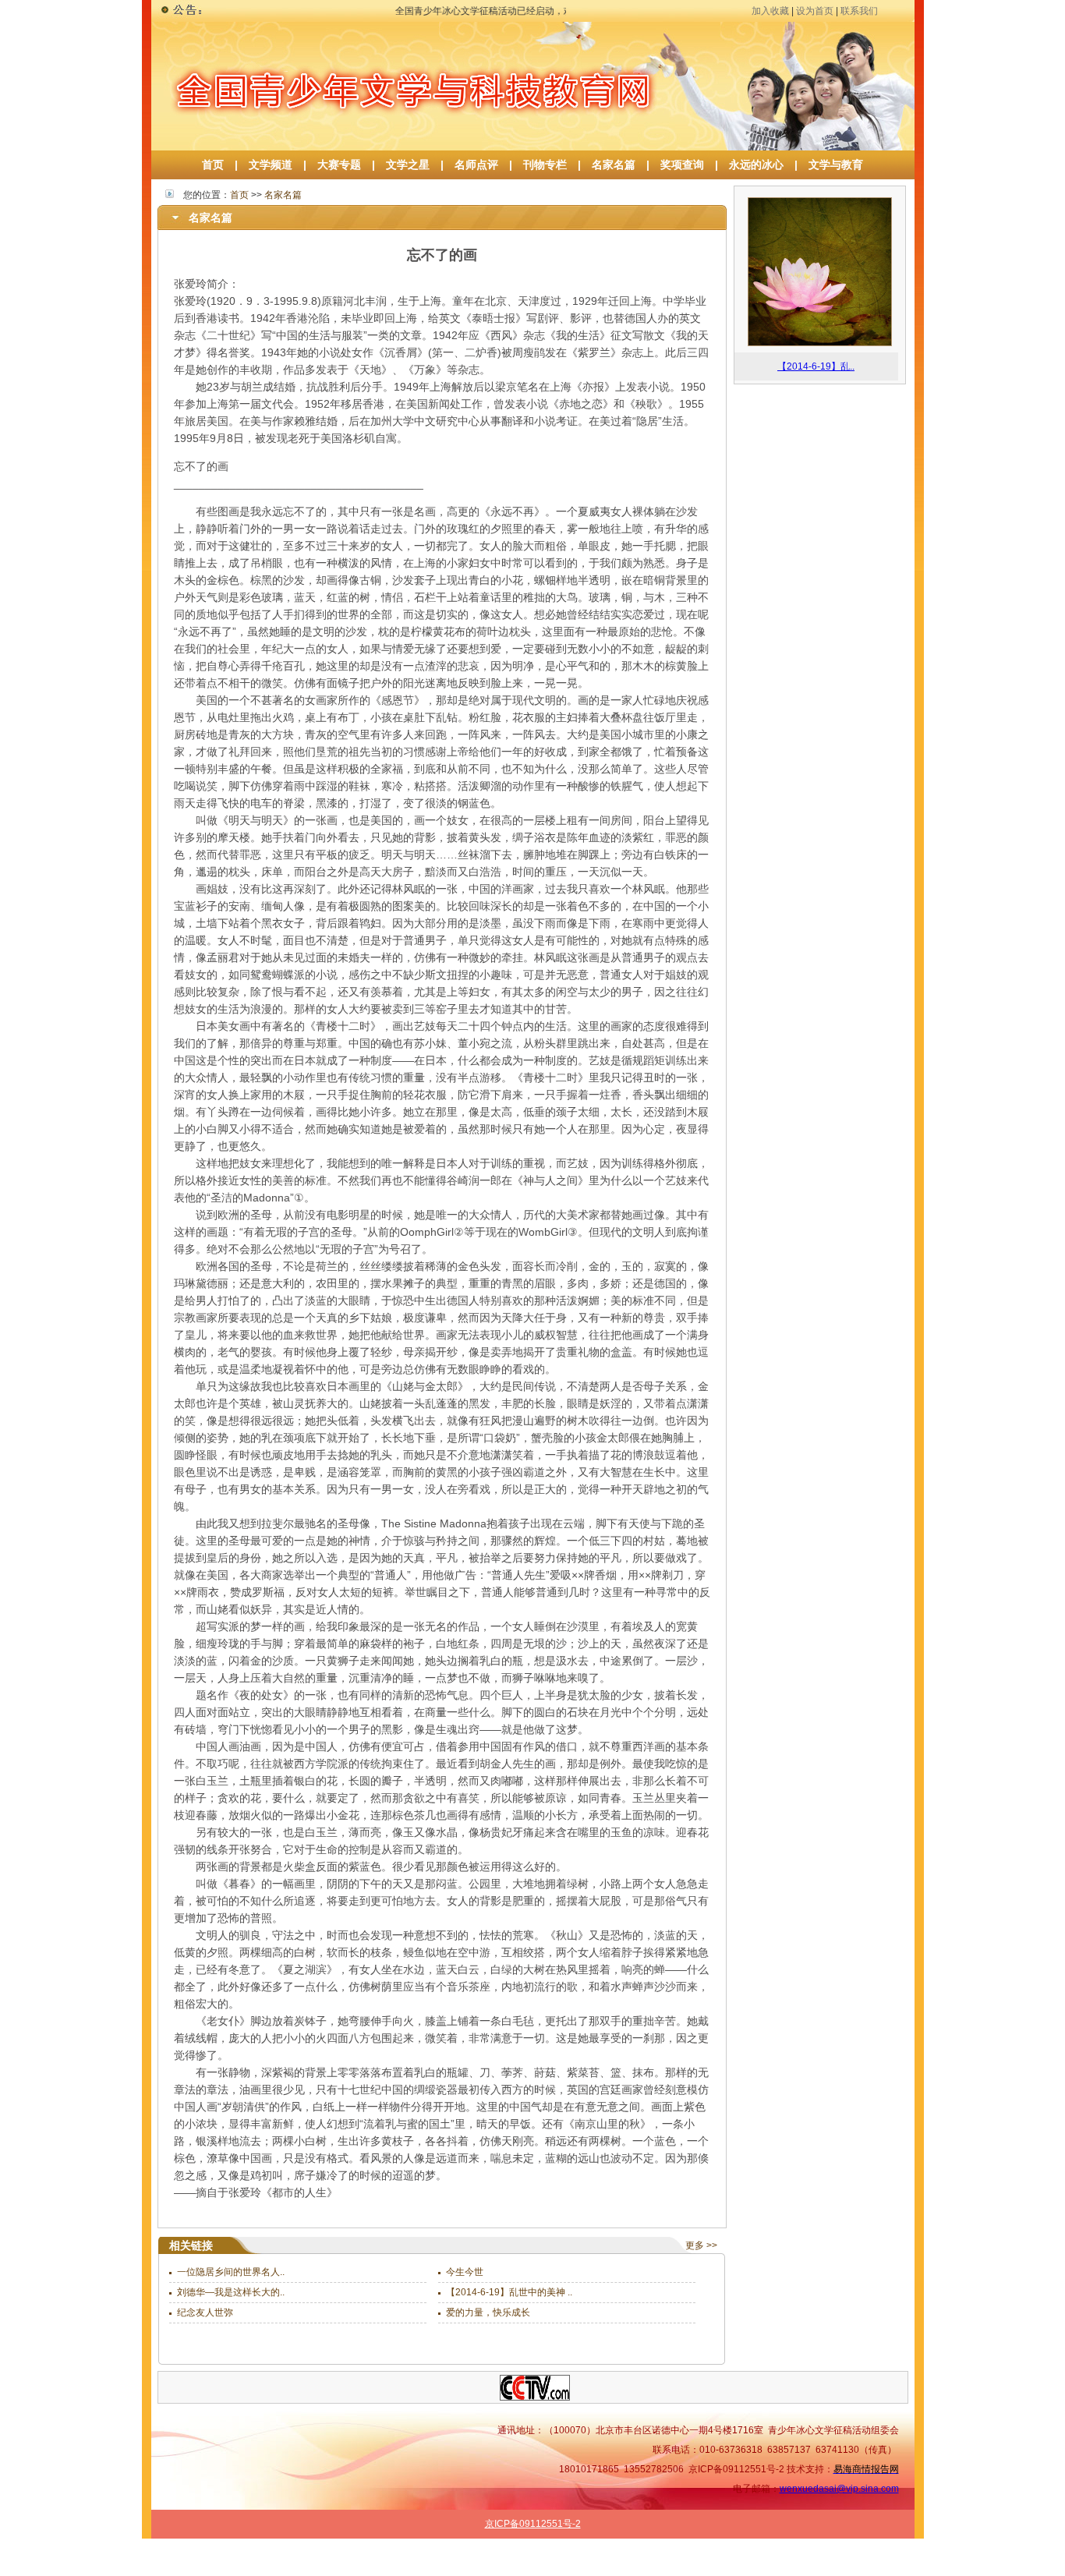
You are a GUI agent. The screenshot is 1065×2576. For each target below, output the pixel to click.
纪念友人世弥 (205, 2312)
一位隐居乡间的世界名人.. (231, 2272)
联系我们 (859, 11)
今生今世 (465, 2272)
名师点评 (476, 165)
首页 (213, 165)
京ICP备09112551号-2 (533, 2524)
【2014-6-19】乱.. (816, 366)
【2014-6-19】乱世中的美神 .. (509, 2292)
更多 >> (701, 2245)
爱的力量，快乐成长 (488, 2312)
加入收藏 (770, 11)
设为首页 (815, 11)
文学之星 (408, 165)
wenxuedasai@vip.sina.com (839, 2489)
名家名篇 (614, 165)
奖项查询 (682, 165)
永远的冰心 (756, 165)
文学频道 (271, 165)
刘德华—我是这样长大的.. (231, 2292)
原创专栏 (878, 2566)
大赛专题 (339, 165)
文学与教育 (830, 165)
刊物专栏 (545, 165)
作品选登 (776, 2566)
